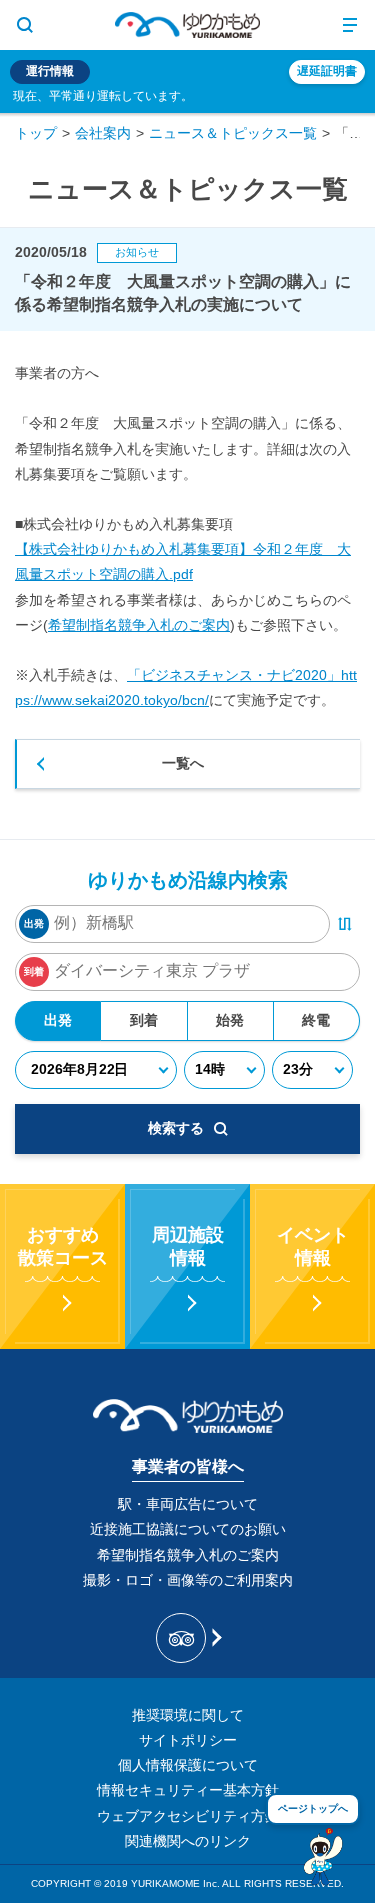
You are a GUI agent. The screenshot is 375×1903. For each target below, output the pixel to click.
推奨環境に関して (188, 1715)
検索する (176, 1128)
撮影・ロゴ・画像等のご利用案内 (188, 1580)
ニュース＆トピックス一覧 (233, 133)
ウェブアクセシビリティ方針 (188, 1816)
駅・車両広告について (188, 1504)
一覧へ (183, 763)
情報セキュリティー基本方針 (188, 1790)
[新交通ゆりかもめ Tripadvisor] (187, 1638)
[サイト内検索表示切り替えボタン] (25, 25)
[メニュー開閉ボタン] (350, 25)
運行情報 (50, 71)
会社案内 (103, 133)
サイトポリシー (188, 1740)
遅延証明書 (327, 71)
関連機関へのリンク (188, 1841)
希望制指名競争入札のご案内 (139, 625)
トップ (36, 133)
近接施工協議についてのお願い (188, 1529)
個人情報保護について (188, 1765)
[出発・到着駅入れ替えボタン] (345, 924)
